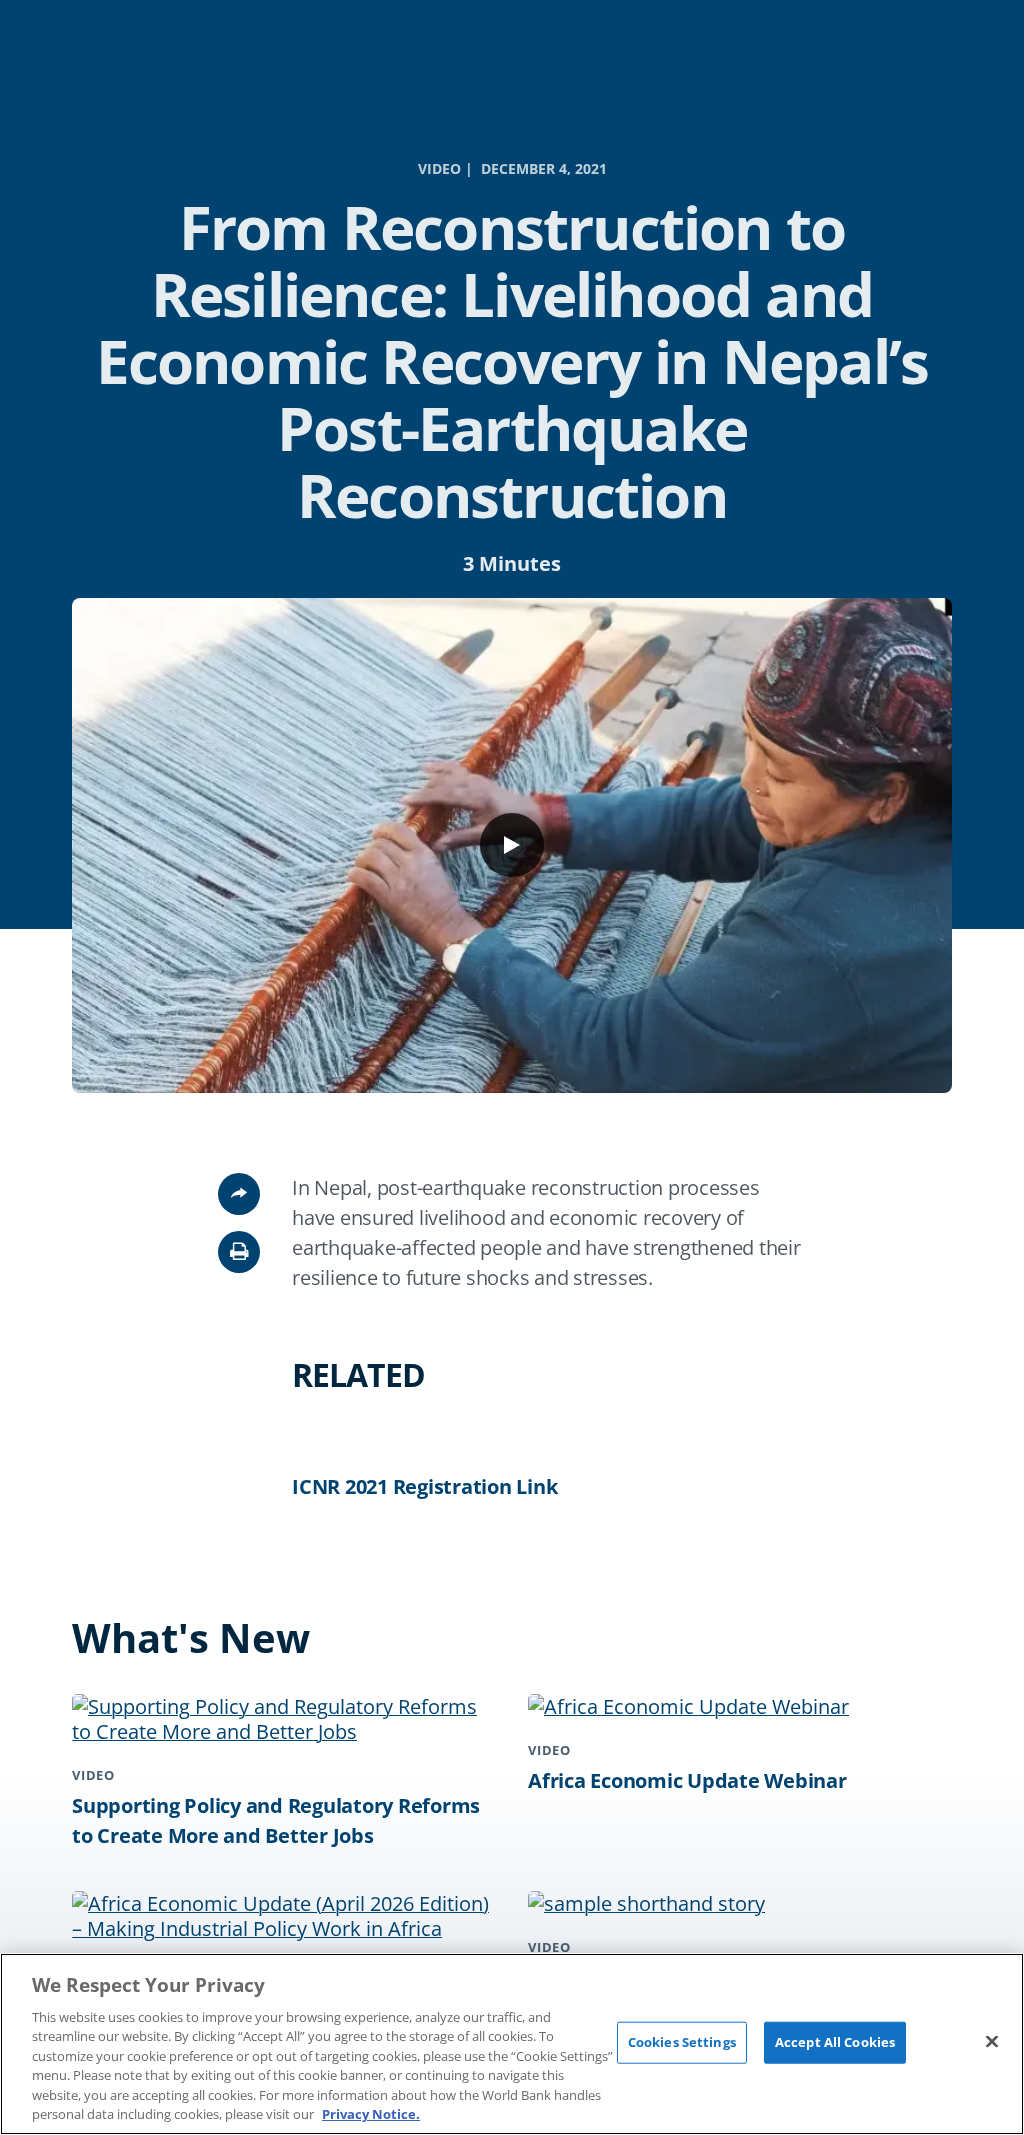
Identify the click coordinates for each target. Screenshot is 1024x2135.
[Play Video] (512, 845)
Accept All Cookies (835, 2042)
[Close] (992, 2041)
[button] (239, 1252)
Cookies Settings (682, 2042)
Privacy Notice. (371, 2114)
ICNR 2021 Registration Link (424, 1486)
